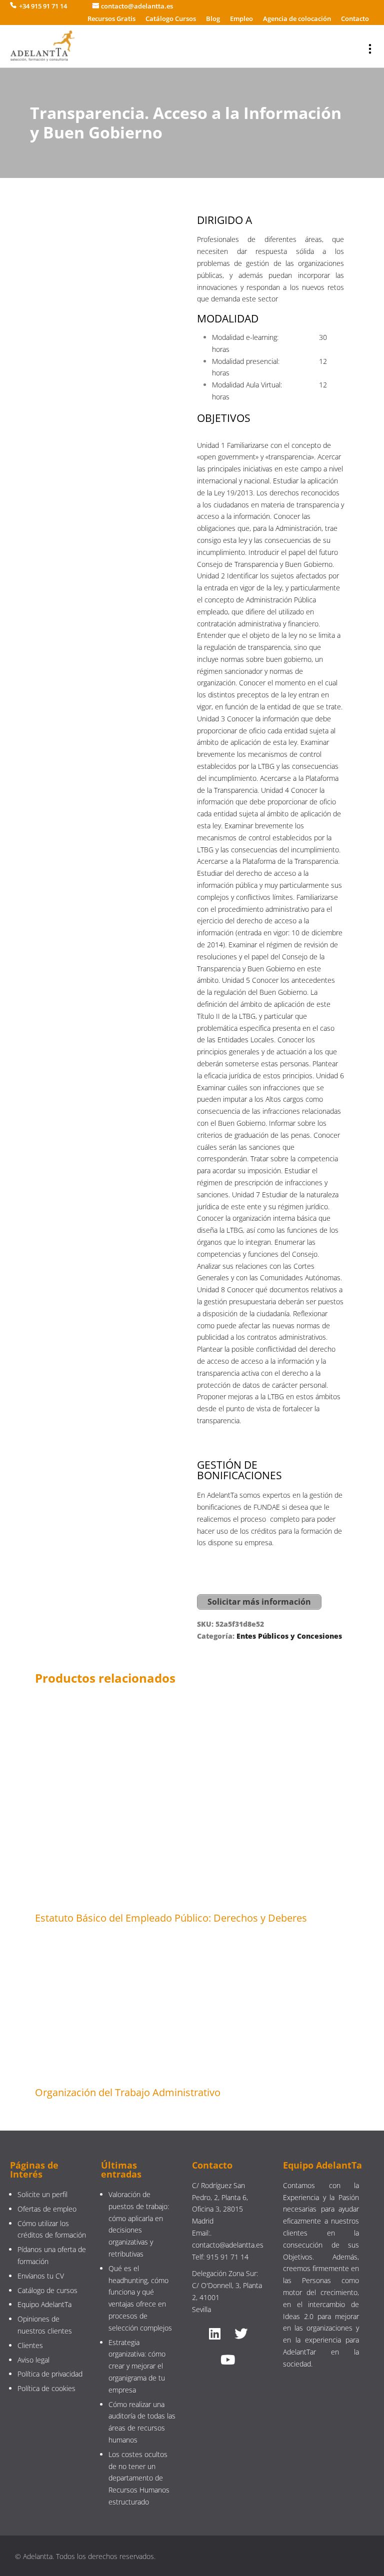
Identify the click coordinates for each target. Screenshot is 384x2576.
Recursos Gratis (111, 18)
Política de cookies (46, 2388)
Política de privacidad (50, 2374)
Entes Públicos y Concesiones (289, 1636)
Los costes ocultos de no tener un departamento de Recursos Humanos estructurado (139, 2478)
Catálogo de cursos (47, 2290)
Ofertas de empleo (47, 2209)
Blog (213, 18)
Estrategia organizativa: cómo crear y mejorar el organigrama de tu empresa (137, 2366)
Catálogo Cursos (171, 18)
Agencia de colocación (297, 18)
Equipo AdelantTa (44, 2304)
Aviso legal (33, 2360)
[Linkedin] (215, 2334)
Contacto (355, 18)
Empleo (241, 18)
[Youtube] (228, 2360)
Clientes (30, 2345)
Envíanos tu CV (41, 2276)
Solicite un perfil (42, 2194)
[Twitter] (241, 2334)
